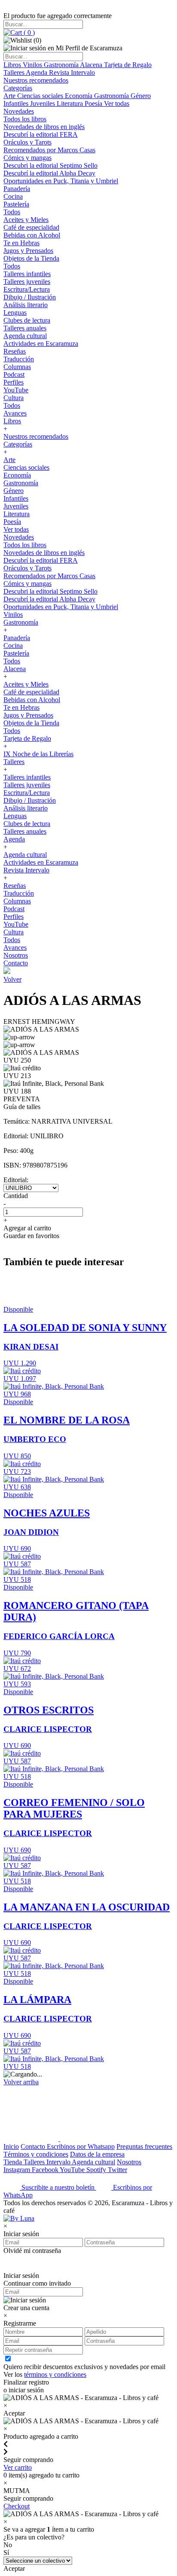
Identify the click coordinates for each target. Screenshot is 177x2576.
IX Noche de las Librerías (38, 754)
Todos (12, 212)
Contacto (16, 963)
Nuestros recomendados (36, 80)
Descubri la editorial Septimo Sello (50, 165)
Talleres (15, 72)
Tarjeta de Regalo (128, 65)
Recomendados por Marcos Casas (49, 150)
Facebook (46, 2170)
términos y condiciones (55, 2374)
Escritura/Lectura (27, 289)
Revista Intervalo (72, 72)
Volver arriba (21, 2082)
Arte (10, 96)
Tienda (14, 2162)
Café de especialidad (31, 227)
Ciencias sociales (41, 96)
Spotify (97, 2170)
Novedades (19, 111)
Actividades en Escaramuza (41, 344)
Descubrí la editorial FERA (41, 134)
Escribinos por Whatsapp (81, 2146)
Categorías (18, 88)
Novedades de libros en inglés (44, 127)
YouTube (16, 390)
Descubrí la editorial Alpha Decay (49, 173)
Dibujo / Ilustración (30, 297)
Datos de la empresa (97, 2154)
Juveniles (43, 103)
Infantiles (17, 103)
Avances (15, 413)
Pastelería (16, 204)
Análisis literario (26, 305)
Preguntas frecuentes (144, 2146)
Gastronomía (62, 65)
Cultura (14, 398)
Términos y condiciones (36, 2154)
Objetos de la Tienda (31, 258)
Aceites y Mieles (26, 220)
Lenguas (15, 313)
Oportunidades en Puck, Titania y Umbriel (61, 181)
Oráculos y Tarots (27, 142)
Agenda (37, 72)
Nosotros (16, 955)
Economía (79, 96)
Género (141, 96)
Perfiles (14, 382)
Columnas (17, 367)
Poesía (94, 103)
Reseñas (15, 351)
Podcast (14, 374)
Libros (13, 65)
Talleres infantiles (27, 274)
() (28, 32)
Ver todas (117, 103)
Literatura (71, 103)
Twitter (117, 2170)
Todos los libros (25, 119)
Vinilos (33, 65)
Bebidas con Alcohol (32, 235)
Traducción (19, 359)
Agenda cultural (25, 336)
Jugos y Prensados (28, 251)
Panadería (17, 189)
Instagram (18, 2170)
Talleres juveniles (27, 282)
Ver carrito (18, 2467)
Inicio (11, 2146)
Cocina (13, 196)
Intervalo (59, 2162)
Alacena (92, 65)
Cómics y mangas (27, 158)
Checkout (17, 2506)
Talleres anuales (25, 328)
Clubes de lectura (27, 320)
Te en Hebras (21, 243)
